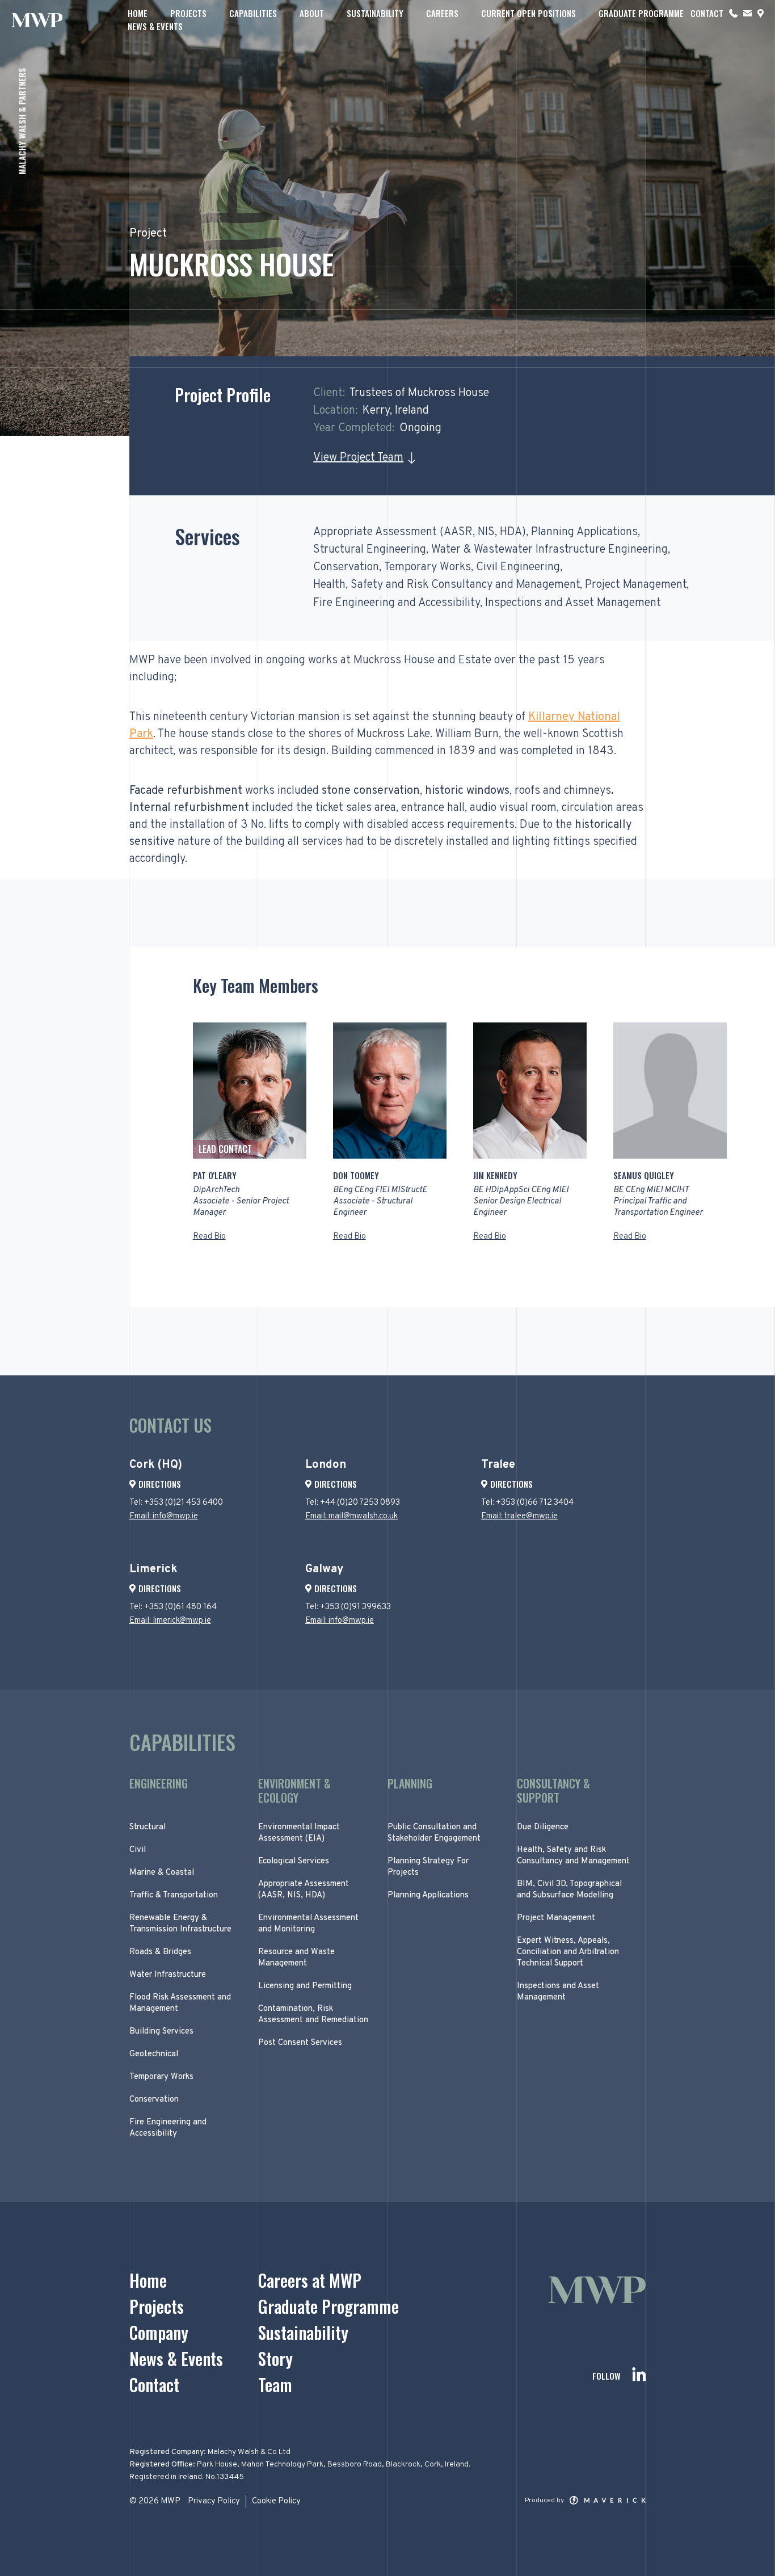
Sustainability (375, 13)
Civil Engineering (518, 567)
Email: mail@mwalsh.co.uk (351, 1516)
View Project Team (358, 458)
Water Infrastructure (168, 1975)
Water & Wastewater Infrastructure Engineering (549, 550)
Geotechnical (154, 2054)
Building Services (161, 2032)
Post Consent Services (300, 2043)
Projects (188, 13)
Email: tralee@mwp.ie (519, 1516)
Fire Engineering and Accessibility (397, 603)
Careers (442, 13)
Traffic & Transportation (174, 1895)
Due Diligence (543, 1827)
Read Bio (209, 1237)
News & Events (155, 26)
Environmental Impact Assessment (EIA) (299, 1833)
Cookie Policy (276, 2501)
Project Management (636, 585)
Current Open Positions (528, 13)
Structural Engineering (370, 550)
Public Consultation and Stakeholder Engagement (434, 1833)
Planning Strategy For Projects (428, 1867)
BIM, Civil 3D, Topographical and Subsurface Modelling (569, 1890)
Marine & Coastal (162, 1873)
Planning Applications (584, 532)
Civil (138, 1850)
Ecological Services (294, 1861)
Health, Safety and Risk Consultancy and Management (447, 585)
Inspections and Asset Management (573, 603)
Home (138, 13)
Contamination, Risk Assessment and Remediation (313, 2015)
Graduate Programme (641, 13)
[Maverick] (608, 2502)
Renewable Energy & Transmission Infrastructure (180, 1924)
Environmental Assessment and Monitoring (308, 1924)
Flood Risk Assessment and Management (180, 2003)
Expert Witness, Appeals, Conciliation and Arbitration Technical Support (568, 1952)
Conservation (346, 567)
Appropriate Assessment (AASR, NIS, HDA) (420, 532)
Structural (148, 1827)
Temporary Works (427, 567)
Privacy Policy (214, 2501)
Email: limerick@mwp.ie (170, 1621)
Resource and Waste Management (296, 1958)
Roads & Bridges (160, 1952)
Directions (160, 1484)
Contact (707, 13)
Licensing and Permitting (305, 1986)
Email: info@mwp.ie (164, 1516)
